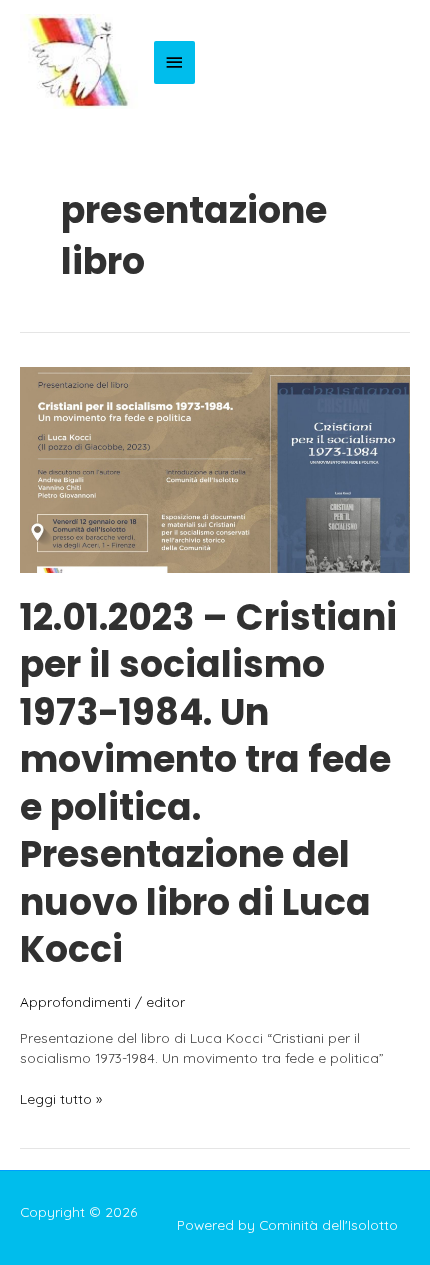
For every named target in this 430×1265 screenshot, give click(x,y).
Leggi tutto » (61, 1099)
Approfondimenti (75, 1001)
